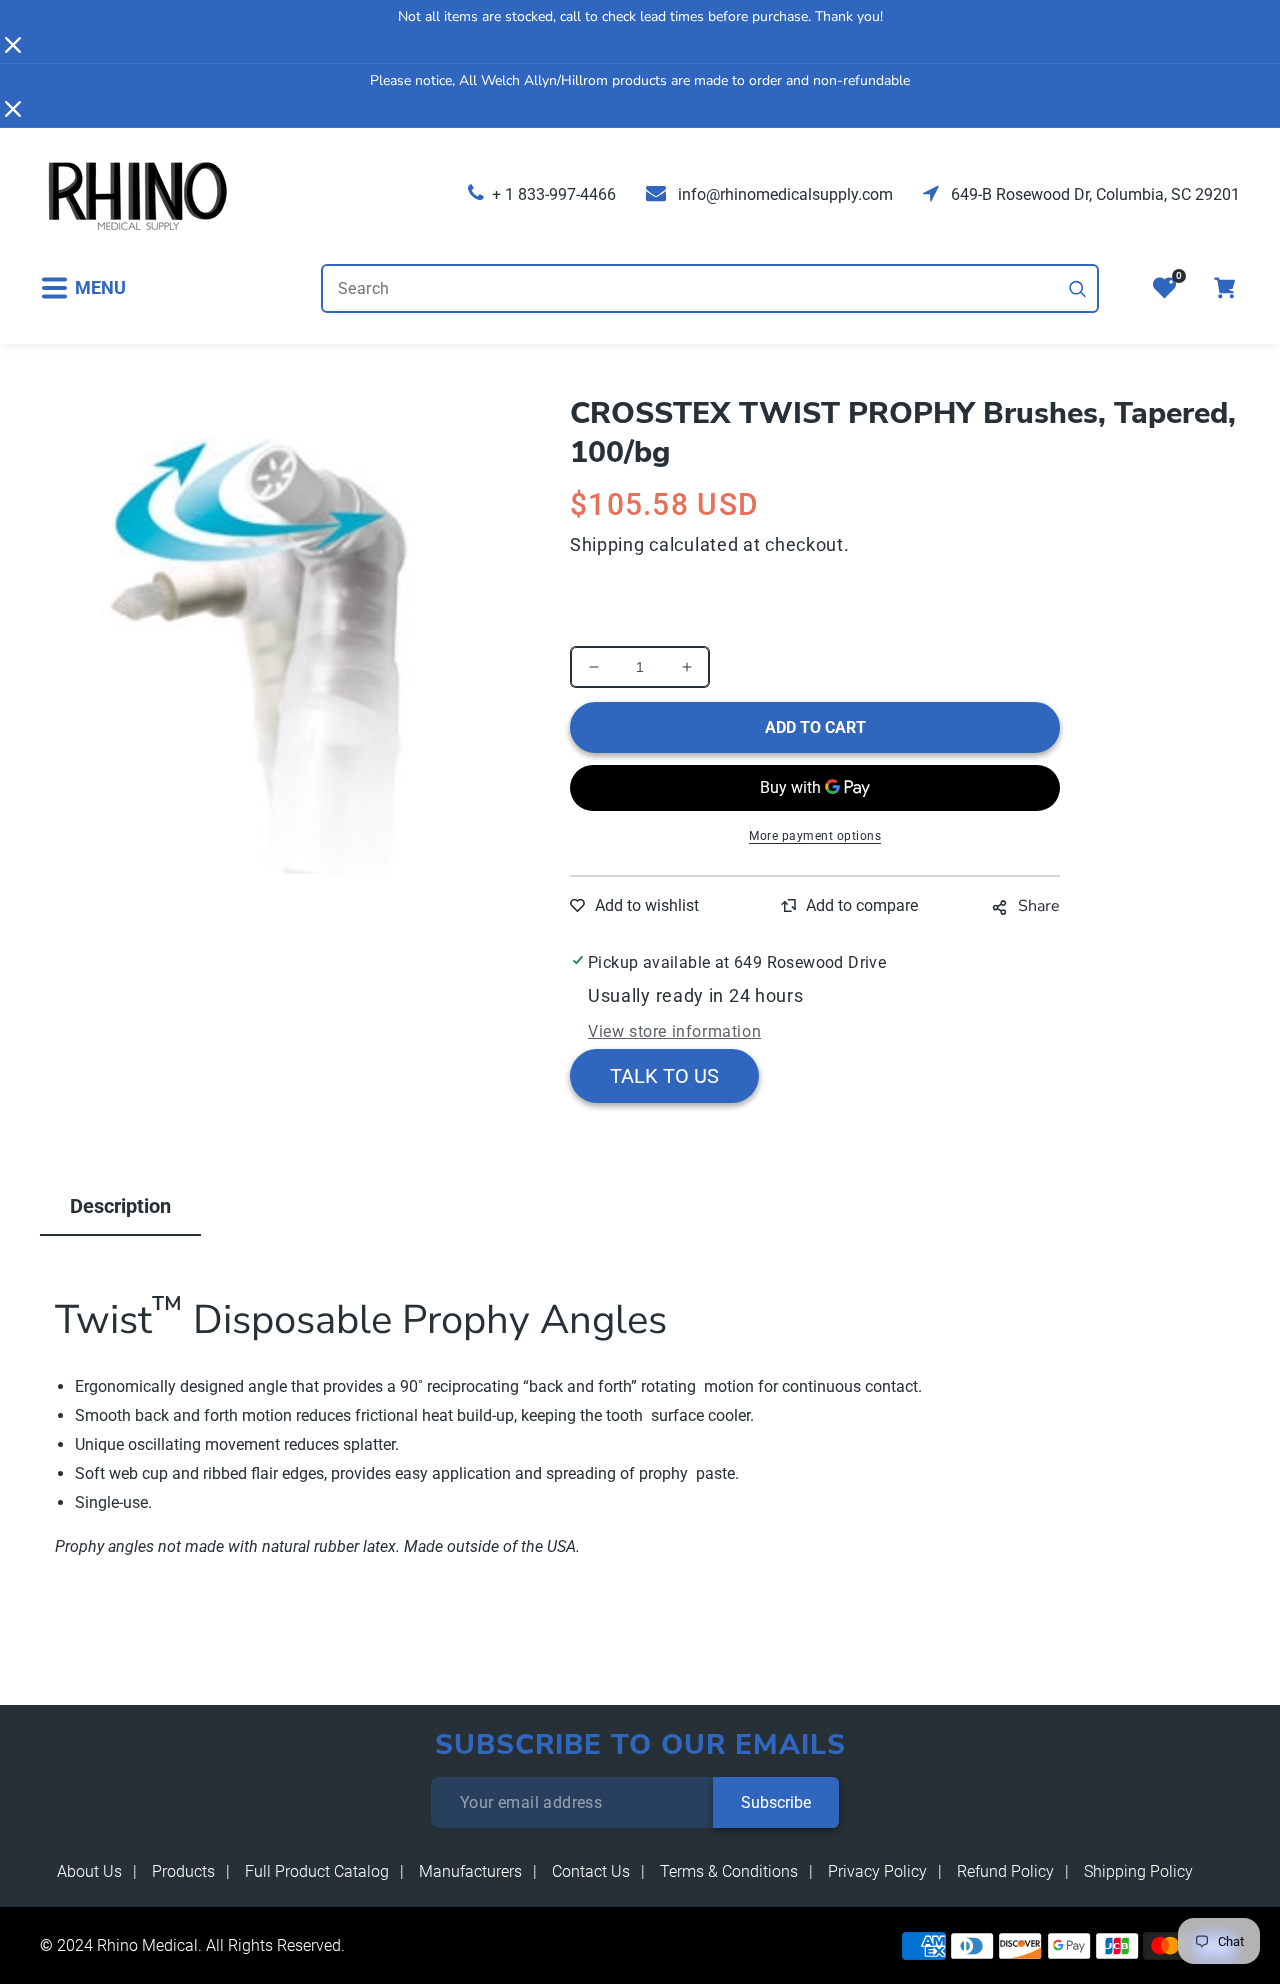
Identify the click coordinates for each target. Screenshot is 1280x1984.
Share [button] (1039, 906)
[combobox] (710, 288)
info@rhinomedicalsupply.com (783, 194)
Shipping (607, 544)
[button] (83, 288)
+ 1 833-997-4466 (554, 194)
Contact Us (591, 1871)
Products (183, 1871)
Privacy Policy (877, 1871)
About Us (89, 1871)
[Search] (1078, 289)
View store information (674, 1031)
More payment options (815, 836)
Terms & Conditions (729, 1871)
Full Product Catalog (317, 1871)
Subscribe (776, 1802)
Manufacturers (470, 1871)
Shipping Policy (1138, 1871)
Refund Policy (1005, 1871)
